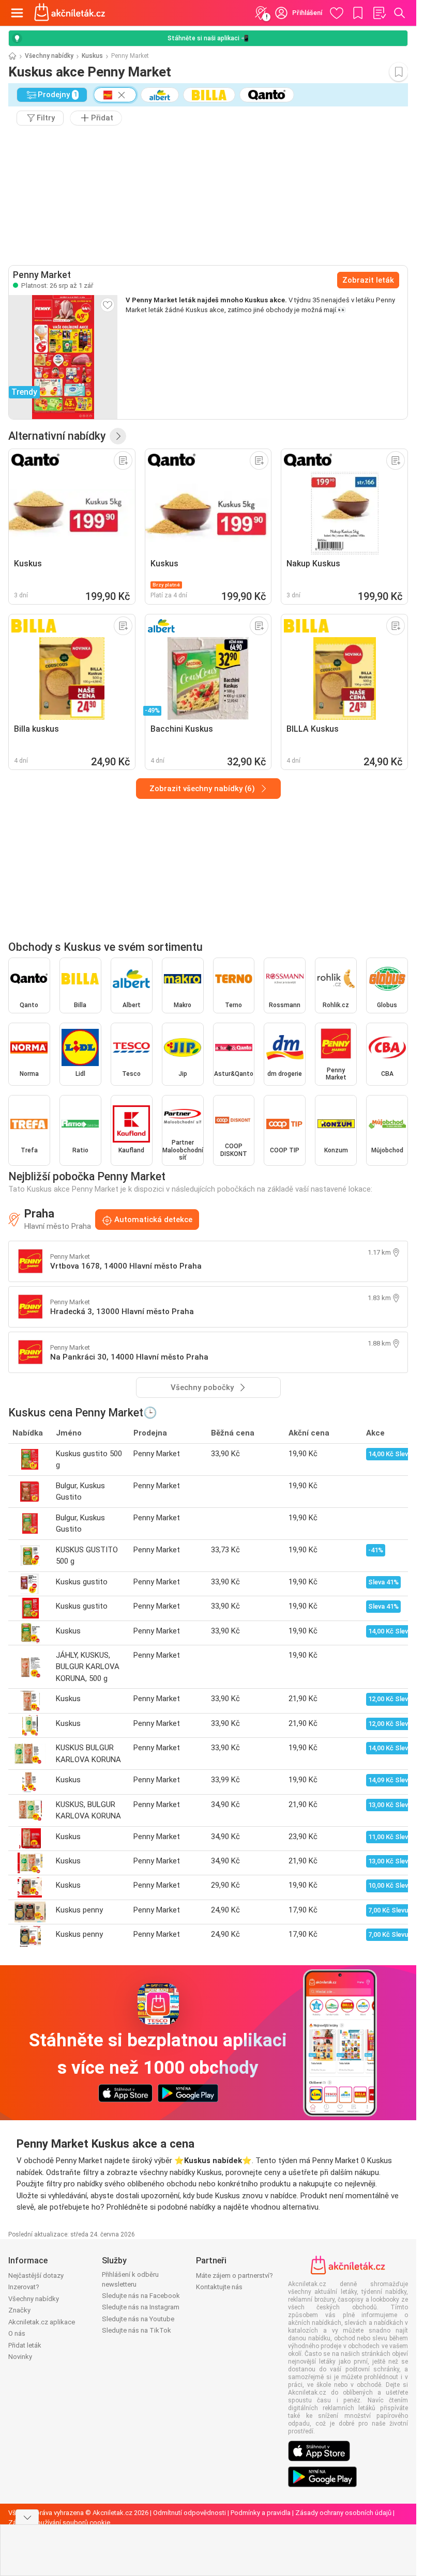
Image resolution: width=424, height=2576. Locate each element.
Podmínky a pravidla (261, 2513)
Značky (19, 2310)
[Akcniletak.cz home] (70, 13)
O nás (17, 2333)
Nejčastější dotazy (36, 2276)
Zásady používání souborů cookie (59, 2523)
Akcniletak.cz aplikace (42, 2322)
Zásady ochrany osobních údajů (343, 2513)
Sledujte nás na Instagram (141, 2307)
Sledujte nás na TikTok (137, 2330)
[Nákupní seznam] (379, 13)
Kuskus (92, 56)
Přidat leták (25, 2345)
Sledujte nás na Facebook (141, 2296)
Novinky (20, 2357)
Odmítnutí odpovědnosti (190, 2513)
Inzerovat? (24, 2287)
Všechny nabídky (49, 56)
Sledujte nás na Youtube (138, 2319)
